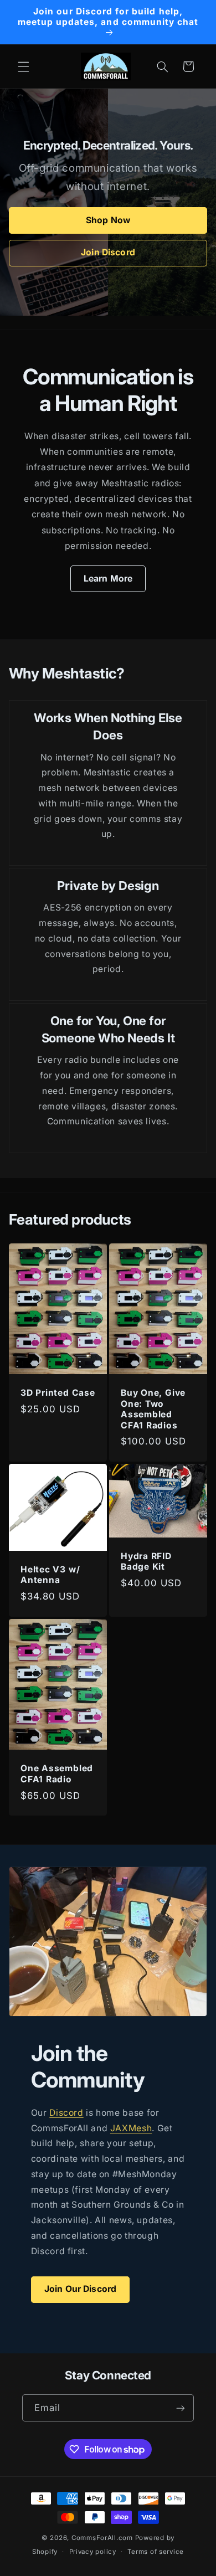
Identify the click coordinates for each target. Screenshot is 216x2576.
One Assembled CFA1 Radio (57, 1773)
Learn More (108, 579)
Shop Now (108, 220)
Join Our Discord (81, 2289)
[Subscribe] (181, 2408)
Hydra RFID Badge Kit (146, 1561)
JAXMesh (131, 2128)
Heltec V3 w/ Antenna (50, 1575)
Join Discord (108, 252)
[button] (23, 66)
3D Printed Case (58, 1393)
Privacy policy (93, 2552)
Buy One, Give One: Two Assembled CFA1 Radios (153, 1409)
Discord (66, 2113)
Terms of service (156, 2552)
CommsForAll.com (102, 2538)
